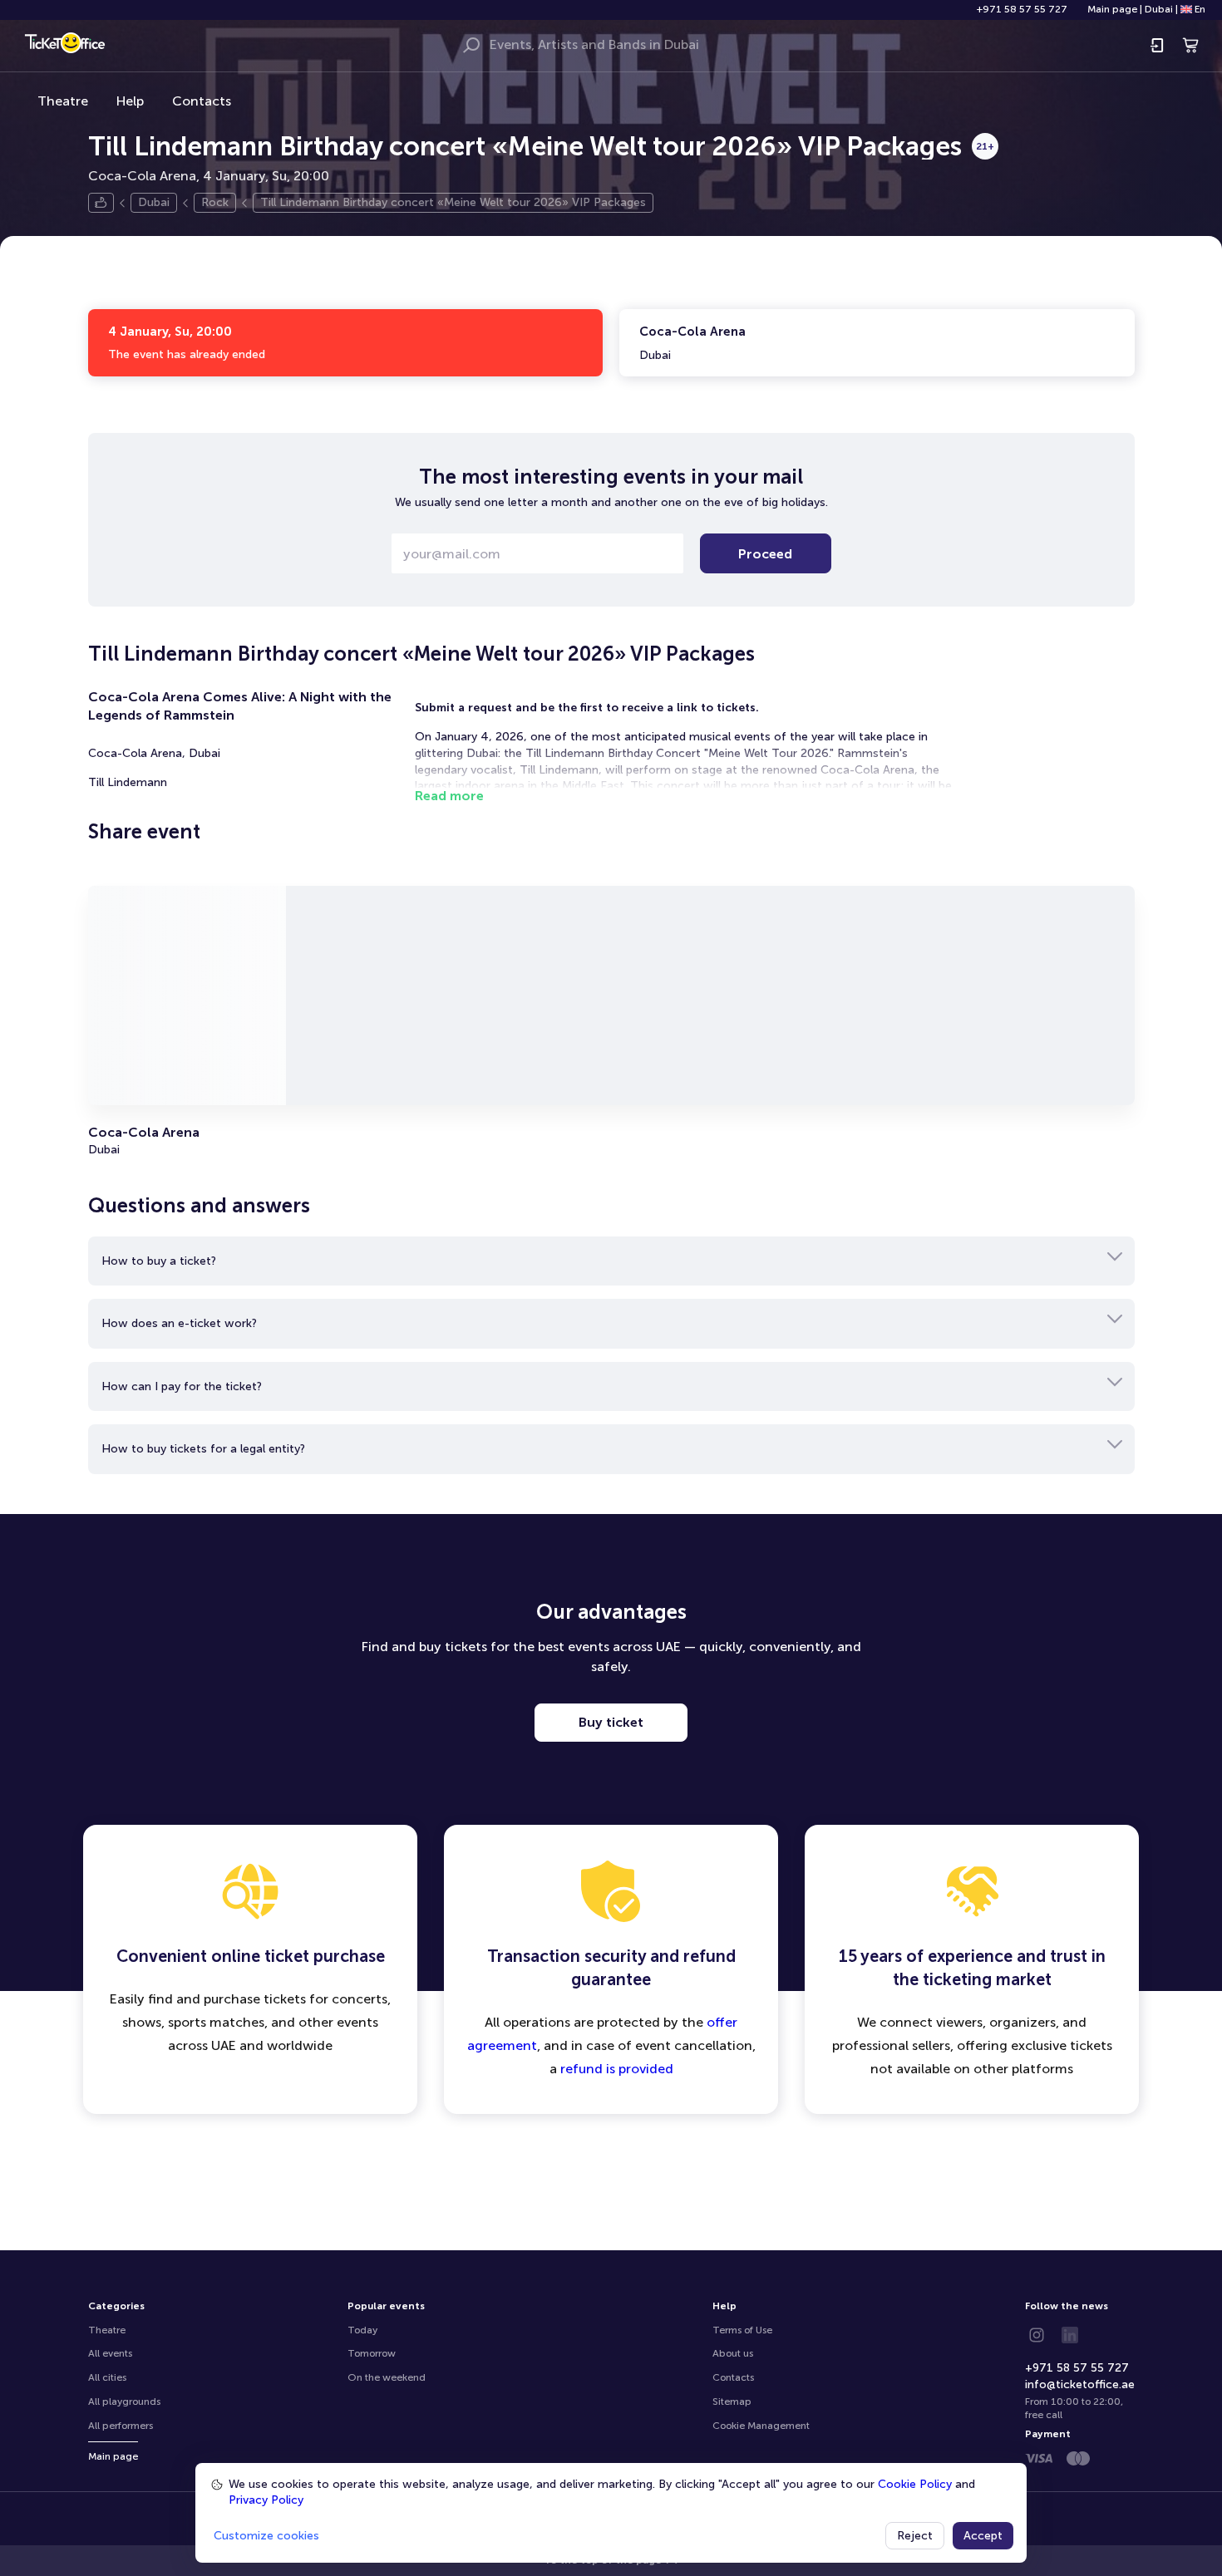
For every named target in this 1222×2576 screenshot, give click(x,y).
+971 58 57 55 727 (1022, 9)
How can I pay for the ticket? (182, 1386)
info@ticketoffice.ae (1080, 2384)
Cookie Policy (915, 2484)
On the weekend (387, 2377)
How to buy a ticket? (159, 1261)
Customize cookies (266, 2536)
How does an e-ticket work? (179, 1323)
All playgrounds (124, 2401)
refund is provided (617, 2069)
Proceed (765, 554)
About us (733, 2353)
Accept (983, 2536)
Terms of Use (742, 2330)
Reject (915, 2536)
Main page (1112, 9)
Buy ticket (611, 1722)
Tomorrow (372, 2353)
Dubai (1159, 9)
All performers (121, 2426)
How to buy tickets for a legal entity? (203, 1449)
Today (362, 2330)
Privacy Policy (266, 2500)
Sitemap (732, 2401)
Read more (449, 796)
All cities (107, 2377)
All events (110, 2353)
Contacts (202, 101)
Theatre (63, 101)
